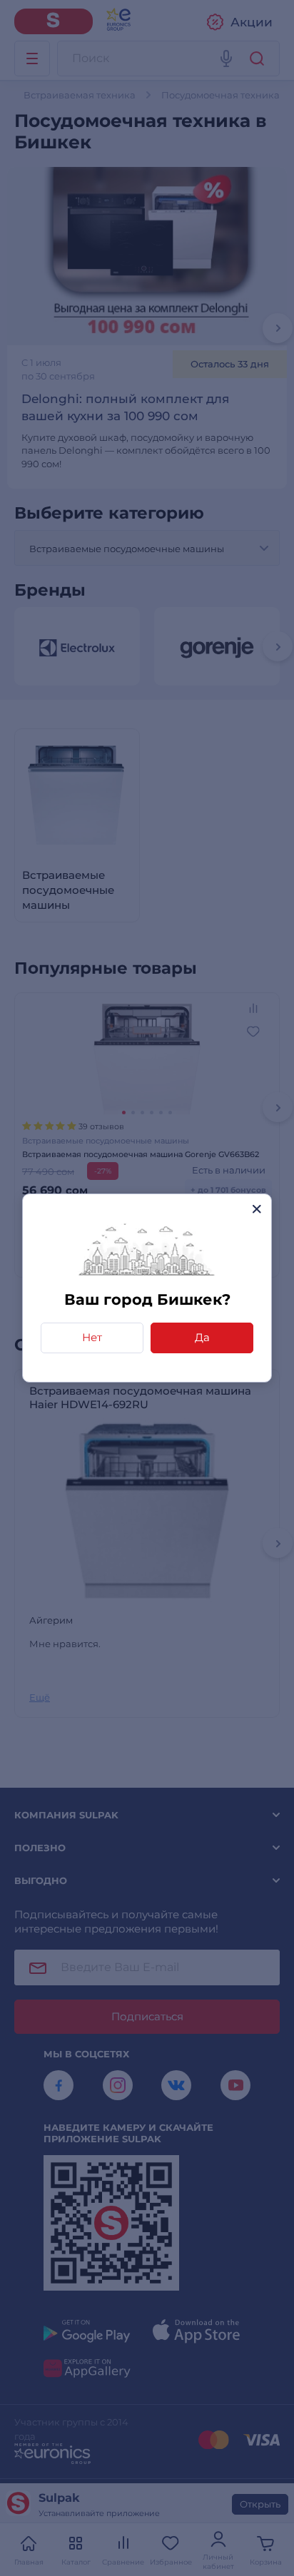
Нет (92, 1337)
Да (202, 1337)
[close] (257, 1209)
